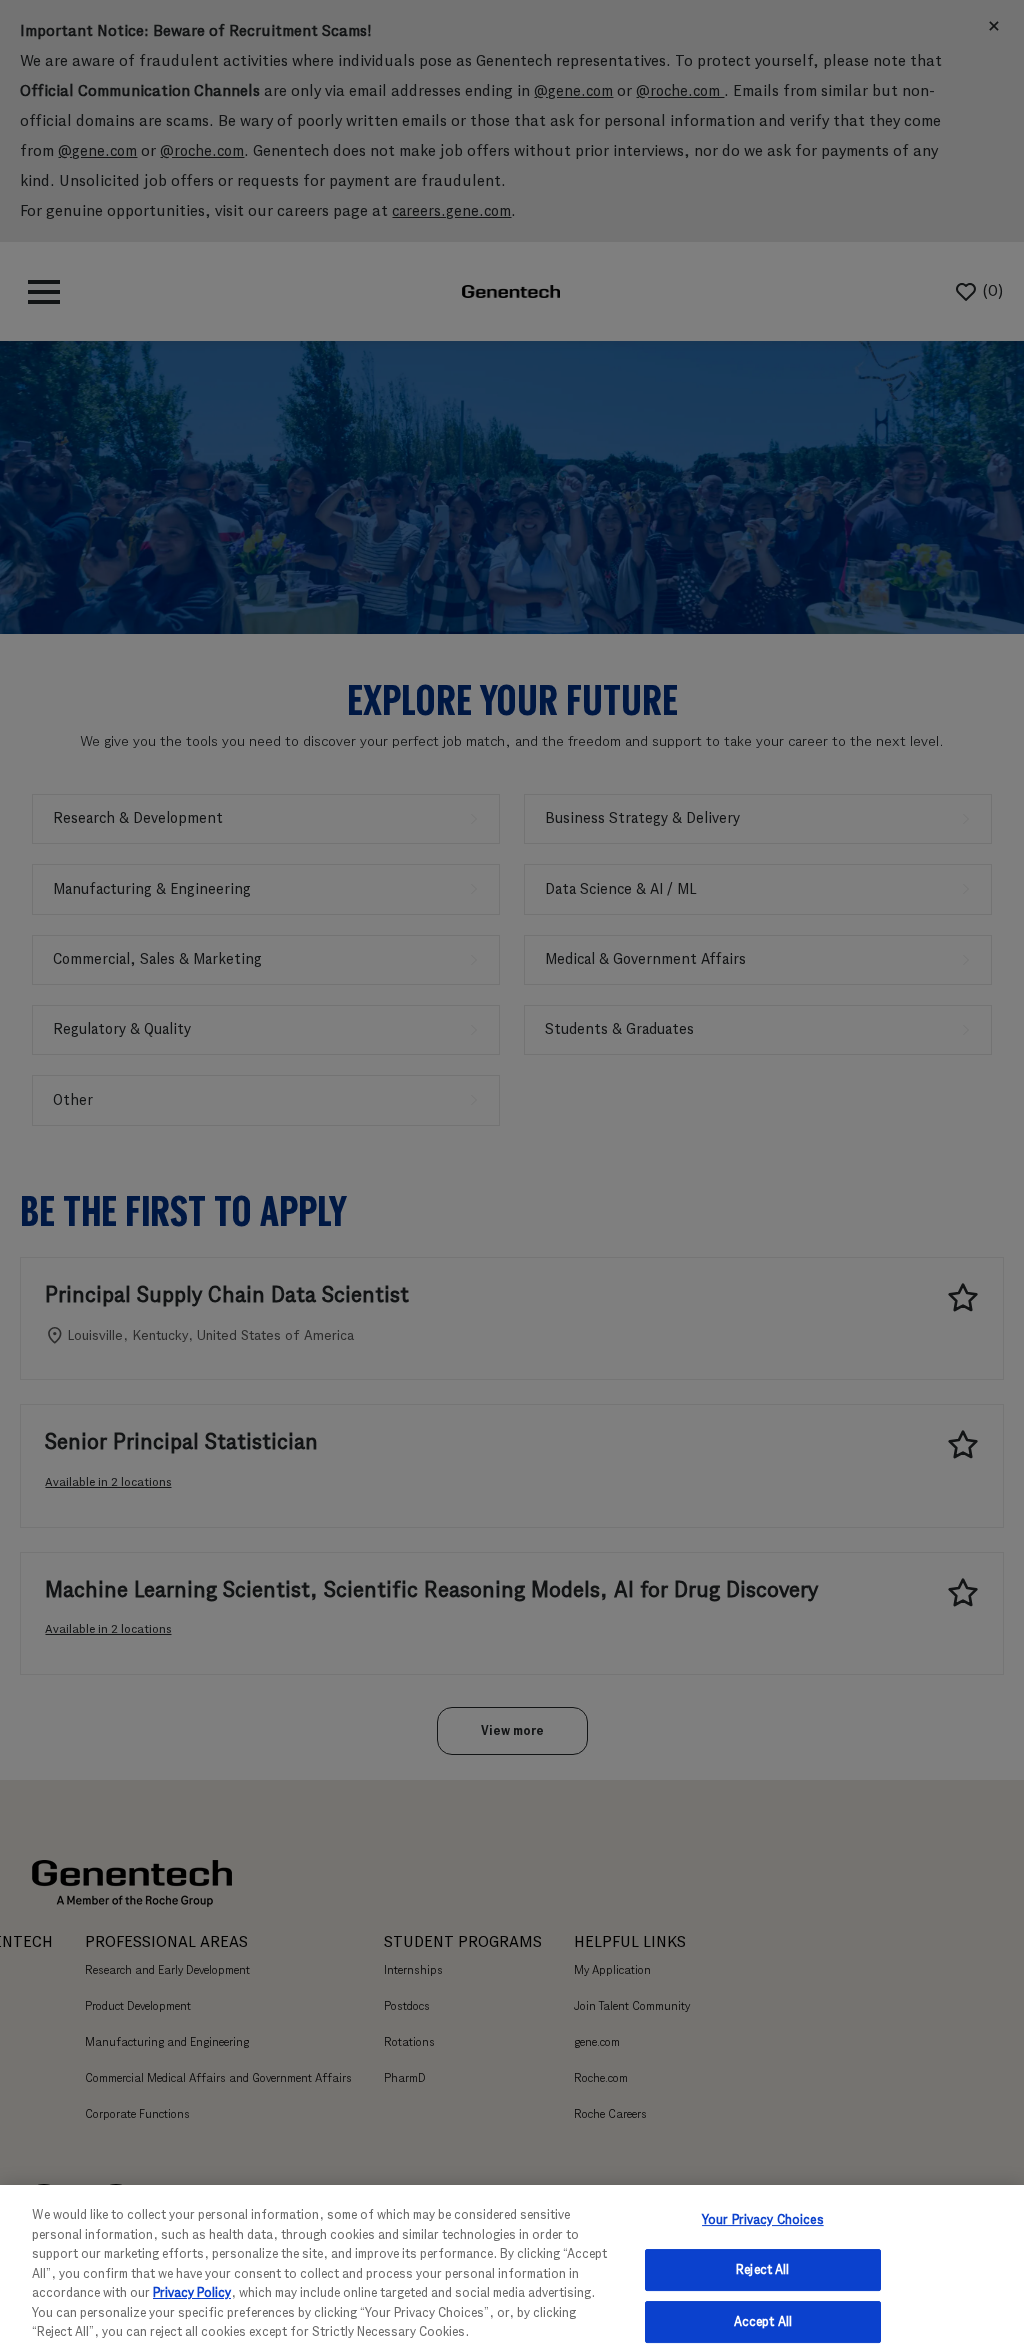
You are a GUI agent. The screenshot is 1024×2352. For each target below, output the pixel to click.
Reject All (762, 2269)
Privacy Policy (192, 2292)
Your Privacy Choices (763, 2219)
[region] (512, 2268)
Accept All (763, 2321)
